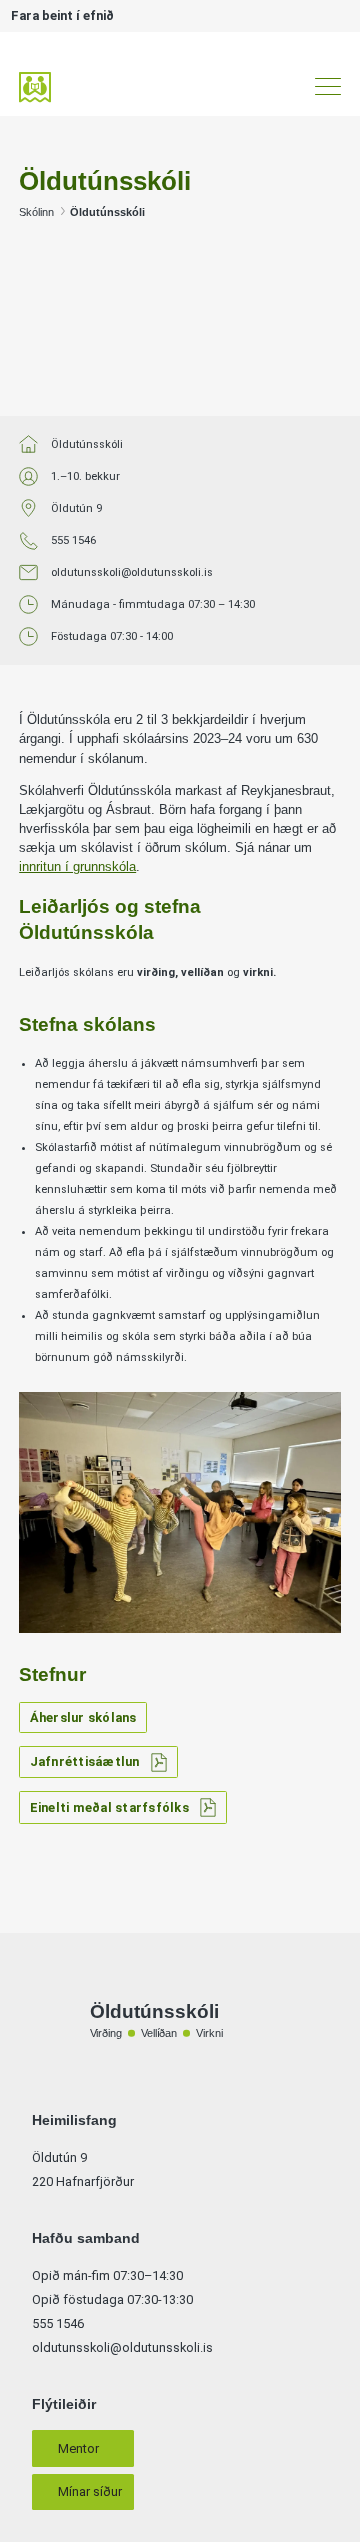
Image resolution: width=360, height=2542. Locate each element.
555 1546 (73, 540)
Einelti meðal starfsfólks (109, 1807)
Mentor (78, 2448)
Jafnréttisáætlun (85, 1761)
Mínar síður (90, 2491)
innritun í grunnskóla (77, 866)
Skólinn (36, 212)
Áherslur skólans (83, 1717)
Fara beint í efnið (62, 15)
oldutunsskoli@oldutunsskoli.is (132, 572)
